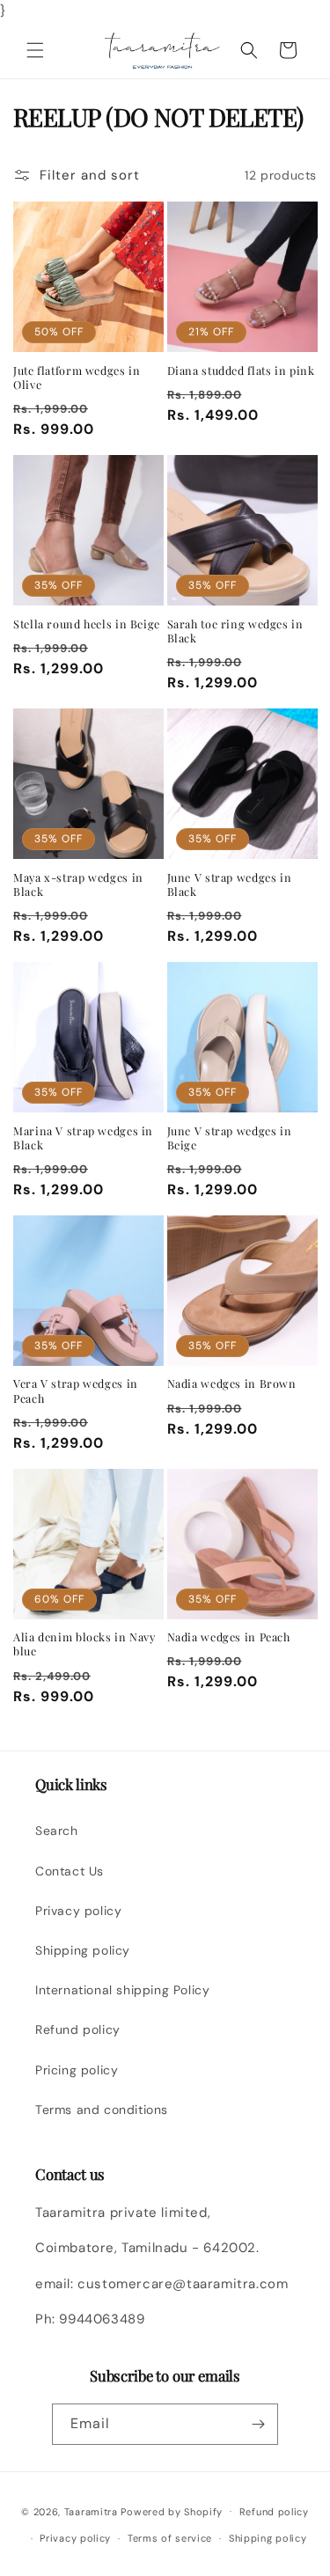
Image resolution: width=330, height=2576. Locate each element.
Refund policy (78, 2029)
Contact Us (70, 1871)
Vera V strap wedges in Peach (76, 1391)
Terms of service (170, 2538)
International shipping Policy (122, 1990)
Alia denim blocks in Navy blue (84, 1644)
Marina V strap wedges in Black (83, 1138)
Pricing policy (77, 2070)
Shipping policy (83, 1950)
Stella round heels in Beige (87, 624)
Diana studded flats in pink (241, 371)
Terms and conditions (102, 2110)
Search (57, 1831)
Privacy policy (78, 1911)
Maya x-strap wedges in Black (78, 884)
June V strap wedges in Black (230, 884)
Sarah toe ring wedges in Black (235, 631)
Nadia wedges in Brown (232, 1383)
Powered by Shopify (172, 2511)
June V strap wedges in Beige (230, 1138)
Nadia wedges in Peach (229, 1637)
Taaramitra (91, 2511)
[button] (35, 50)
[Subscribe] (258, 2424)
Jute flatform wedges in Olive (77, 378)
